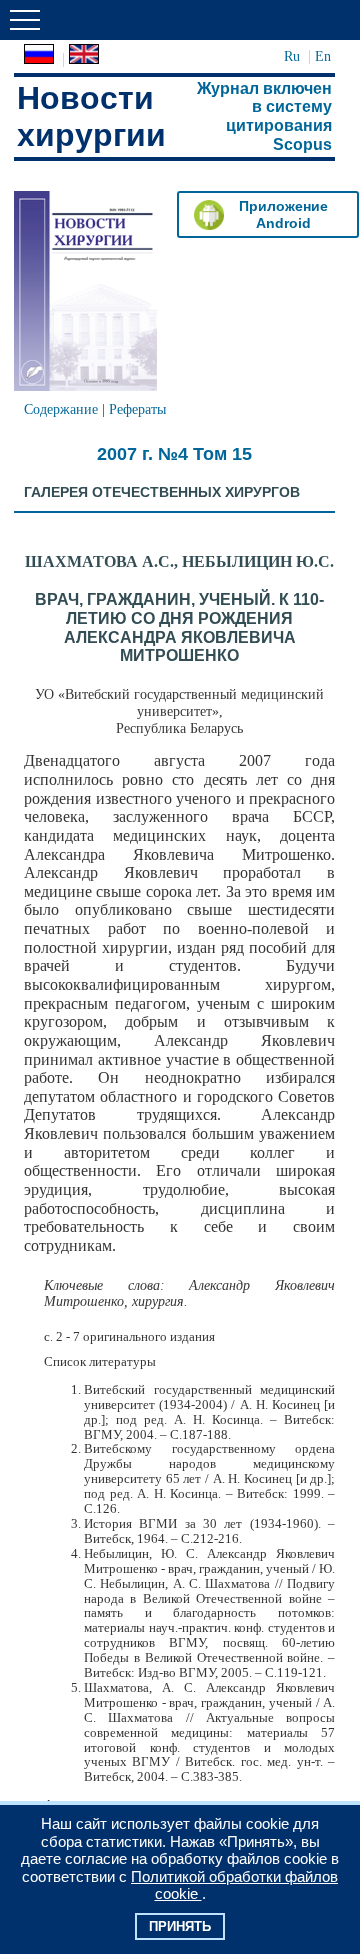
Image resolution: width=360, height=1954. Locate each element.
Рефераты (137, 409)
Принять (180, 1926)
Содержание (61, 409)
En (323, 56)
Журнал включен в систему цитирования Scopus (264, 116)
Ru (292, 56)
